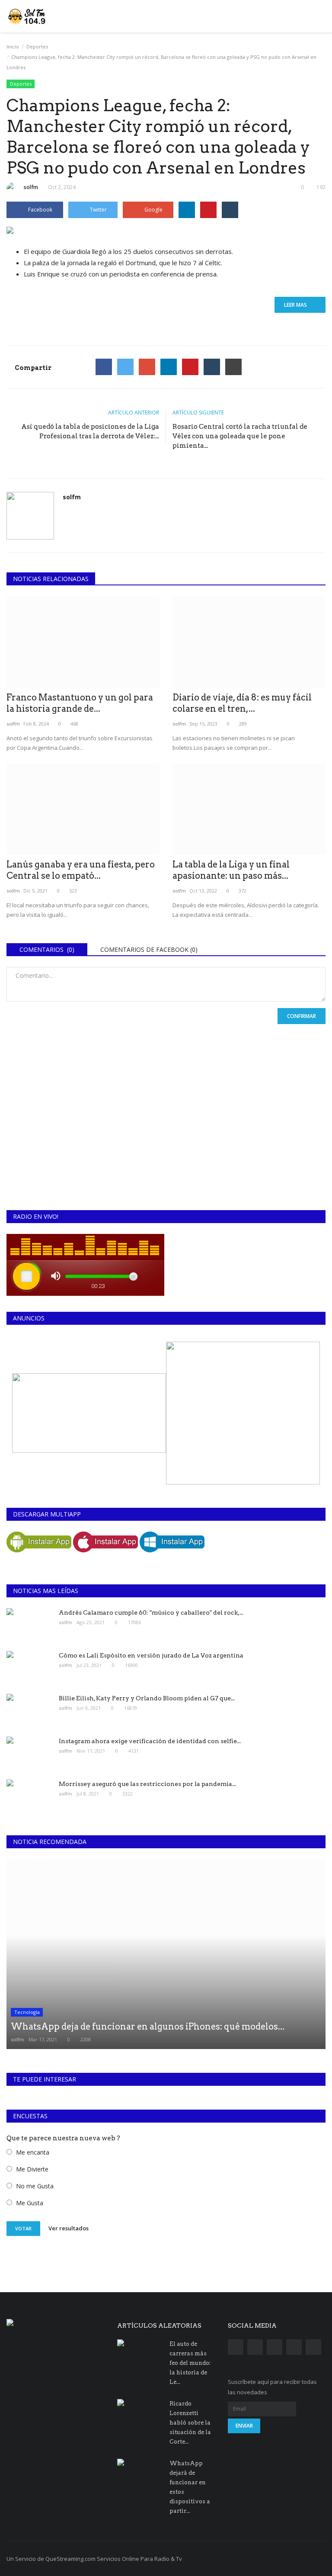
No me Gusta (35, 2186)
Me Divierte (32, 2169)
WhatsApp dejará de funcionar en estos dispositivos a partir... (190, 2487)
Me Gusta (30, 2203)
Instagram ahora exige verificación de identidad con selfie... (150, 1741)
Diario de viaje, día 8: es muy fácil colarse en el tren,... (242, 703)
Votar (23, 2228)
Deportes (37, 47)
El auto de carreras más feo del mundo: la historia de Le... (190, 2363)
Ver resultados (69, 2228)
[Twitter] (125, 367)
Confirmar (302, 1016)
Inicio (13, 47)
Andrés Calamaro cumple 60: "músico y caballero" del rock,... (151, 1612)
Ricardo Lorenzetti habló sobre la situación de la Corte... (190, 2423)
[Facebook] (104, 367)
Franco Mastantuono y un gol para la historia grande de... (80, 703)
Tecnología (27, 2012)
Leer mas (298, 305)
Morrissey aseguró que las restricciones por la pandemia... (147, 1784)
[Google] (147, 367)
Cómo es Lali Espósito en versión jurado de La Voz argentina (151, 1655)
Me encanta (33, 2152)
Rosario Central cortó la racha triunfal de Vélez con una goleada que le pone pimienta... (240, 436)
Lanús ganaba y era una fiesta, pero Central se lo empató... (81, 870)
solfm (31, 187)
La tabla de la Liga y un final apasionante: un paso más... (231, 870)
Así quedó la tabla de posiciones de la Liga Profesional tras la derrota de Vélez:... (90, 431)
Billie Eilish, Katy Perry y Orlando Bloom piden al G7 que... (147, 1698)
